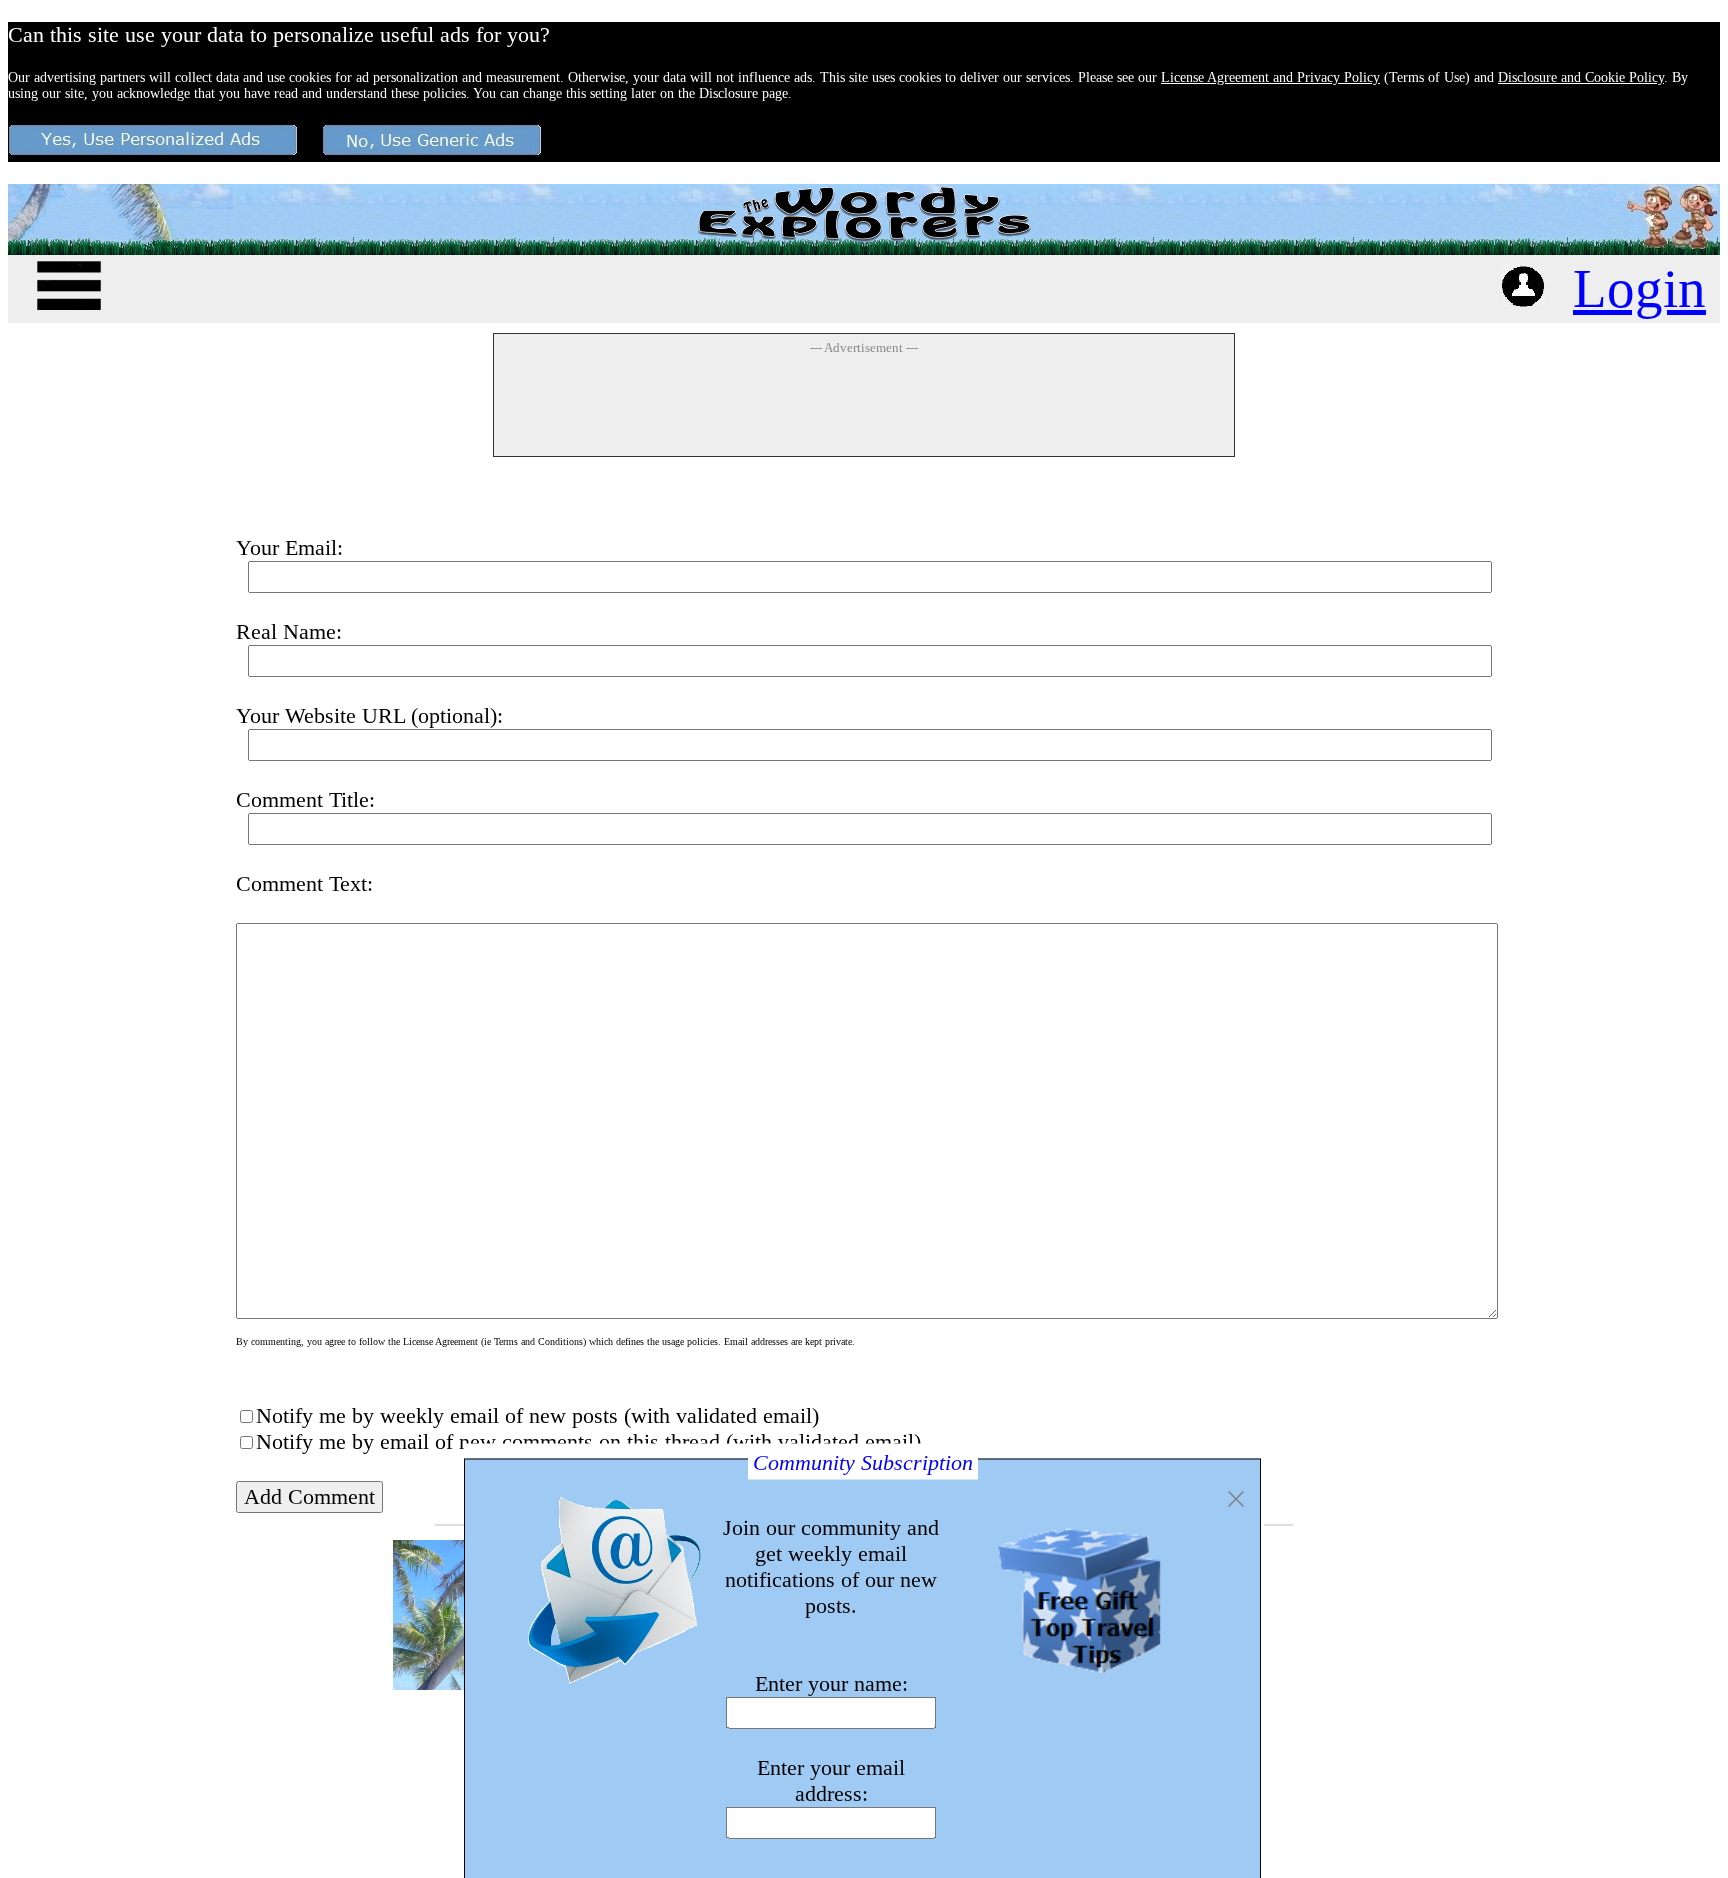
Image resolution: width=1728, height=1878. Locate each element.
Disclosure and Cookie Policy (1581, 77)
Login (1639, 288)
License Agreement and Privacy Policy (1270, 77)
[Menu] (69, 282)
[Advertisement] (864, 405)
